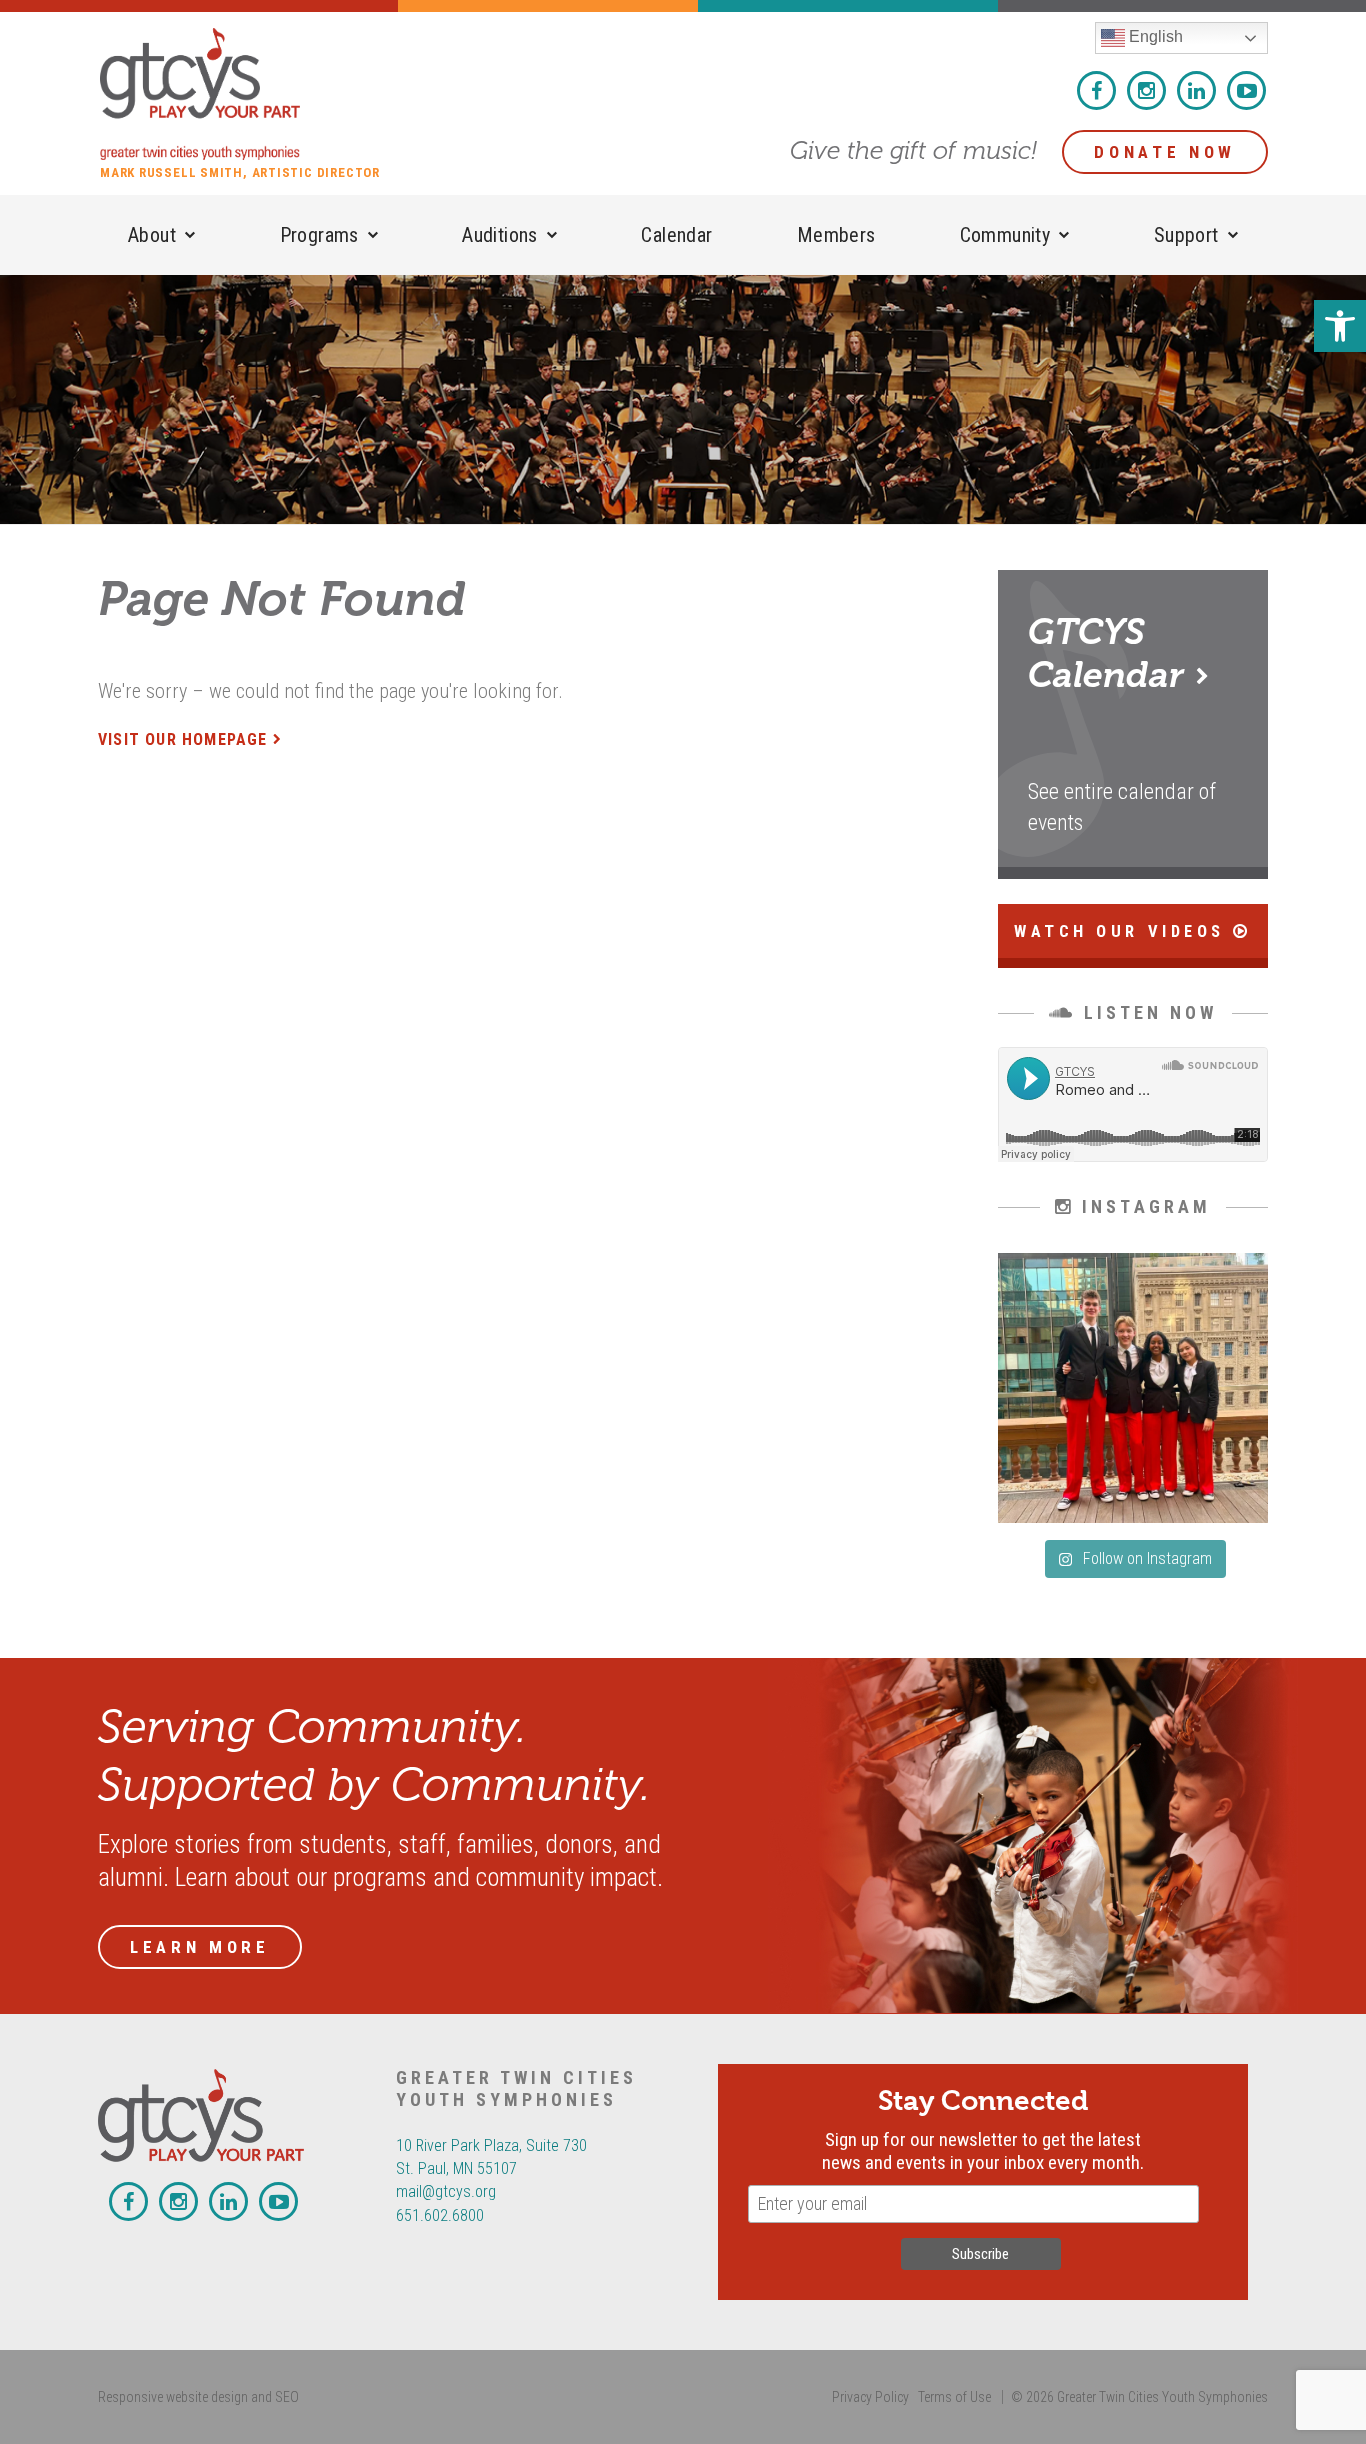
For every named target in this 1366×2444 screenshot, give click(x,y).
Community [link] (1005, 235)
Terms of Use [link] (954, 2397)
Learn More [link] (200, 1947)
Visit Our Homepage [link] (183, 739)
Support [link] (1186, 235)
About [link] (152, 235)
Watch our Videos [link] (1123, 931)
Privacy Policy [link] (870, 2397)
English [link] (1154, 36)
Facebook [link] (1096, 90)
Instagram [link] (1146, 90)
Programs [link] (319, 235)
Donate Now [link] (1165, 152)
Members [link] (836, 235)
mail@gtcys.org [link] (446, 2191)
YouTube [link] (1246, 90)
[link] (1340, 326)
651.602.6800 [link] (440, 2215)
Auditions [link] (500, 235)
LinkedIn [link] (1196, 90)
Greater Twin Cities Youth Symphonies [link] (250, 94)
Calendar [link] (676, 235)
